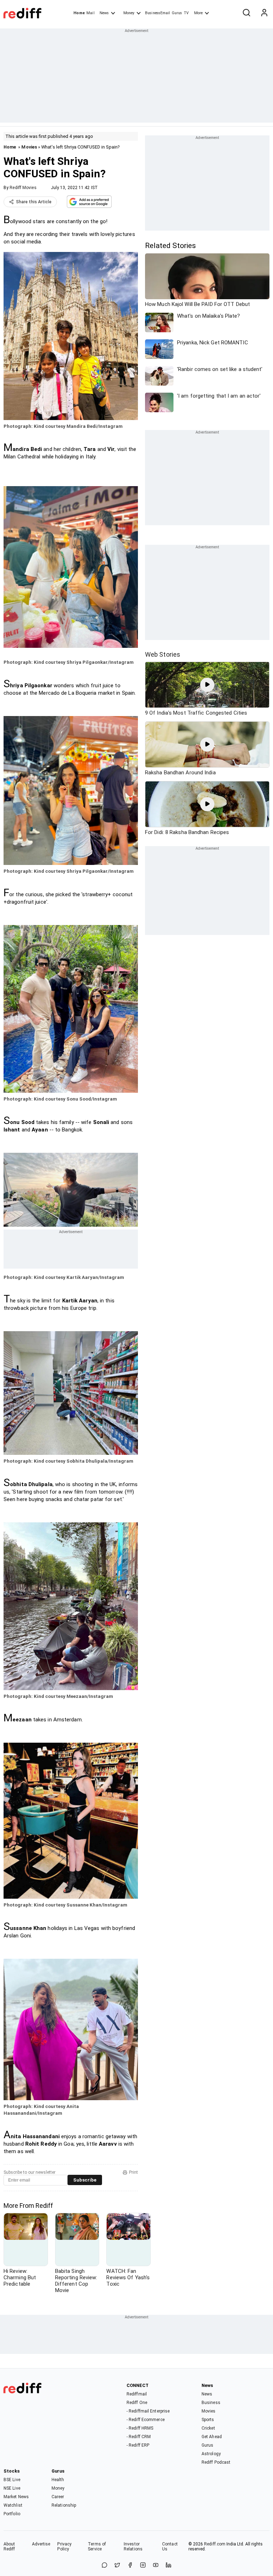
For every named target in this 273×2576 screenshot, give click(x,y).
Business (211, 2403)
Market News (16, 2497)
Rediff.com (215, 2544)
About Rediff (9, 2547)
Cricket (208, 2428)
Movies (29, 147)
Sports (208, 2420)
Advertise (41, 2544)
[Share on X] (117, 2566)
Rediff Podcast (216, 2462)
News (104, 13)
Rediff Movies (23, 188)
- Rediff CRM (139, 2437)
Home (79, 13)
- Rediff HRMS (140, 2428)
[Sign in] (264, 13)
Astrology (211, 2454)
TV (186, 13)
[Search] (246, 13)
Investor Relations (133, 2547)
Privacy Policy (64, 2547)
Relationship (64, 2505)
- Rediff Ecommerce (146, 2420)
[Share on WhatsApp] (105, 2566)
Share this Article (34, 202)
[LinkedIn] (168, 2566)
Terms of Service (97, 2547)
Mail (90, 13)
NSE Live (12, 2488)
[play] (207, 685)
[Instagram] (143, 2566)
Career (58, 2497)
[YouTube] (156, 2566)
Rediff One (137, 2403)
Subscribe (85, 2180)
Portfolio (12, 2514)
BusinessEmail (157, 13)
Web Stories (163, 654)
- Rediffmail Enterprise (148, 2411)
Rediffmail (137, 2394)
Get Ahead (212, 2437)
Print (133, 2172)
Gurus (177, 13)
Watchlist (13, 2505)
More (198, 13)
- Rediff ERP (138, 2445)
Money (129, 13)
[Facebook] (130, 2566)
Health (58, 2480)
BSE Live (12, 2480)
